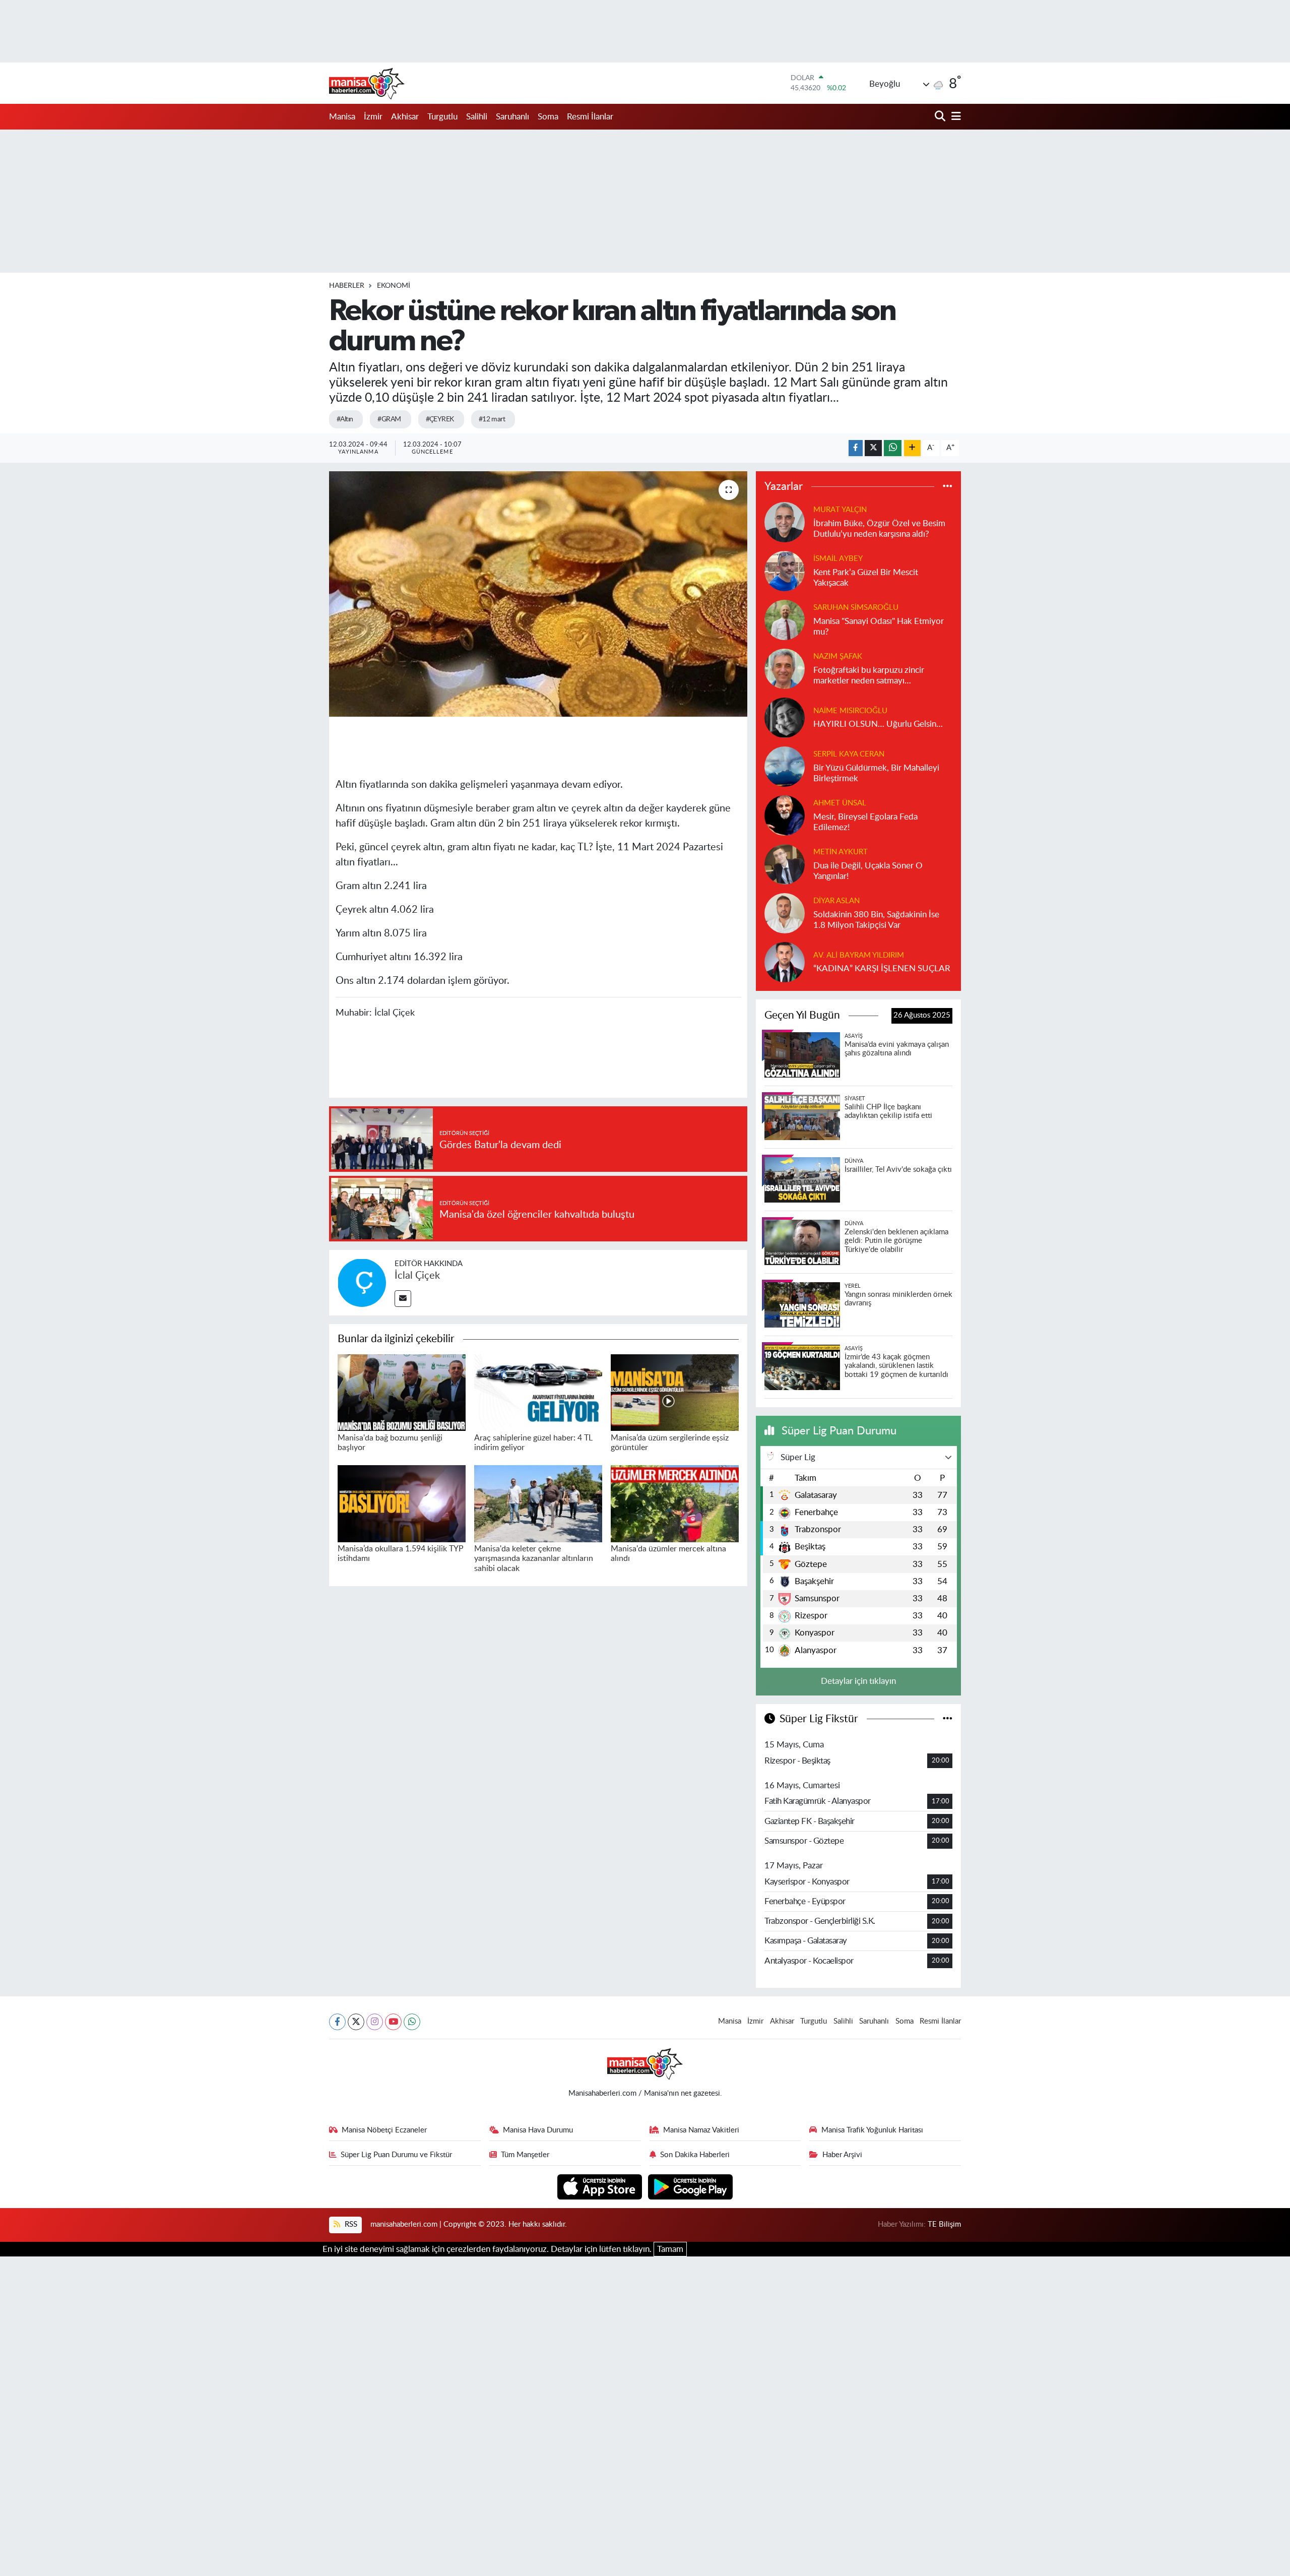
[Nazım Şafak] (785, 668)
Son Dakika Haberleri (695, 2155)
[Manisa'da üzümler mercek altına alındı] (675, 1503)
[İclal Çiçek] (362, 1282)
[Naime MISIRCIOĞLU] (785, 717)
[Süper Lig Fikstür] (948, 1719)
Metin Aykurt (841, 852)
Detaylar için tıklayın (858, 1681)
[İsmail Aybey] (785, 570)
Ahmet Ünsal (840, 803)
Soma (548, 117)
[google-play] (691, 2186)
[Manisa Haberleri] (367, 83)
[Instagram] (375, 2022)
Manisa (342, 117)
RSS (350, 2224)
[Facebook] (337, 2022)
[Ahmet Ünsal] (785, 815)
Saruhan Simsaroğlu (856, 608)
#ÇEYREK (440, 419)
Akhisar (405, 117)
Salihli (477, 117)
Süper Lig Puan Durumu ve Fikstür (396, 2155)
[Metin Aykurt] (785, 864)
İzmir (373, 117)
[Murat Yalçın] (785, 521)
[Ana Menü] (954, 117)
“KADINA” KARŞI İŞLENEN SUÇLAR (882, 968)
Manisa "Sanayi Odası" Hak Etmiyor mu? (879, 626)
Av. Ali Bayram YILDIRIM (859, 955)
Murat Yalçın (840, 510)
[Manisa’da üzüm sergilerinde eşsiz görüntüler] (675, 1392)
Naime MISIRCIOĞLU (850, 711)
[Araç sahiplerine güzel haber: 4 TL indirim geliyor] (538, 1392)
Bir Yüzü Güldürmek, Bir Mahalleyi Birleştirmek (876, 773)
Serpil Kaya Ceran (849, 754)
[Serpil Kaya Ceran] (785, 766)
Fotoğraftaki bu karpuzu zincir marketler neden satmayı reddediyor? (869, 676)
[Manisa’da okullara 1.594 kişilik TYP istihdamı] (402, 1503)
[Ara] (941, 117)
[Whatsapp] (412, 2022)
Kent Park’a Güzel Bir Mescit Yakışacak (866, 578)
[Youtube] (393, 2022)
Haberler (347, 286)
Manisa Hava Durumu (538, 2130)
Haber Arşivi (842, 2155)
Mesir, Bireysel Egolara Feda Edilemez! (865, 822)
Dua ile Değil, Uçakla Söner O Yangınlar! (868, 871)
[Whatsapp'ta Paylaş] (893, 448)
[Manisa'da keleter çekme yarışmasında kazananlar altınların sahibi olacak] (538, 1503)
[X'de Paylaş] (873, 448)
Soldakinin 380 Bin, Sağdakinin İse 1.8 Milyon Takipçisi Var (876, 920)
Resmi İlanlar (590, 117)
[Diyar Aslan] (785, 913)
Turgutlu (442, 117)
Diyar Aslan (836, 901)
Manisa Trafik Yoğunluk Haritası (872, 2130)
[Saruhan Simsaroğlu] (785, 619)
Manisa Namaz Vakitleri (701, 2130)
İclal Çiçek (417, 1276)
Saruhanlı (512, 117)
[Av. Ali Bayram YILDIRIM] (785, 961)
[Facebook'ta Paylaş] (856, 448)
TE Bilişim (944, 2224)
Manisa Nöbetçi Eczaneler (384, 2130)
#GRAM (389, 419)
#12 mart (492, 419)
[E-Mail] (403, 1299)
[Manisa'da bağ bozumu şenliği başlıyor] (402, 1392)
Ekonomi (394, 286)
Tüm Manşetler (525, 2155)
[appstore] (601, 2186)
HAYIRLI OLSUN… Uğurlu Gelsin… (878, 724)
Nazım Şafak (838, 656)
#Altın (345, 419)
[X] (356, 2022)
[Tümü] (948, 487)
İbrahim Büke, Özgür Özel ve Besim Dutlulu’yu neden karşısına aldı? (879, 529)
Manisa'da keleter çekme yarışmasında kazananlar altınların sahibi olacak (534, 1558)
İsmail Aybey (838, 559)
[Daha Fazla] (912, 448)
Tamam (670, 2249)
